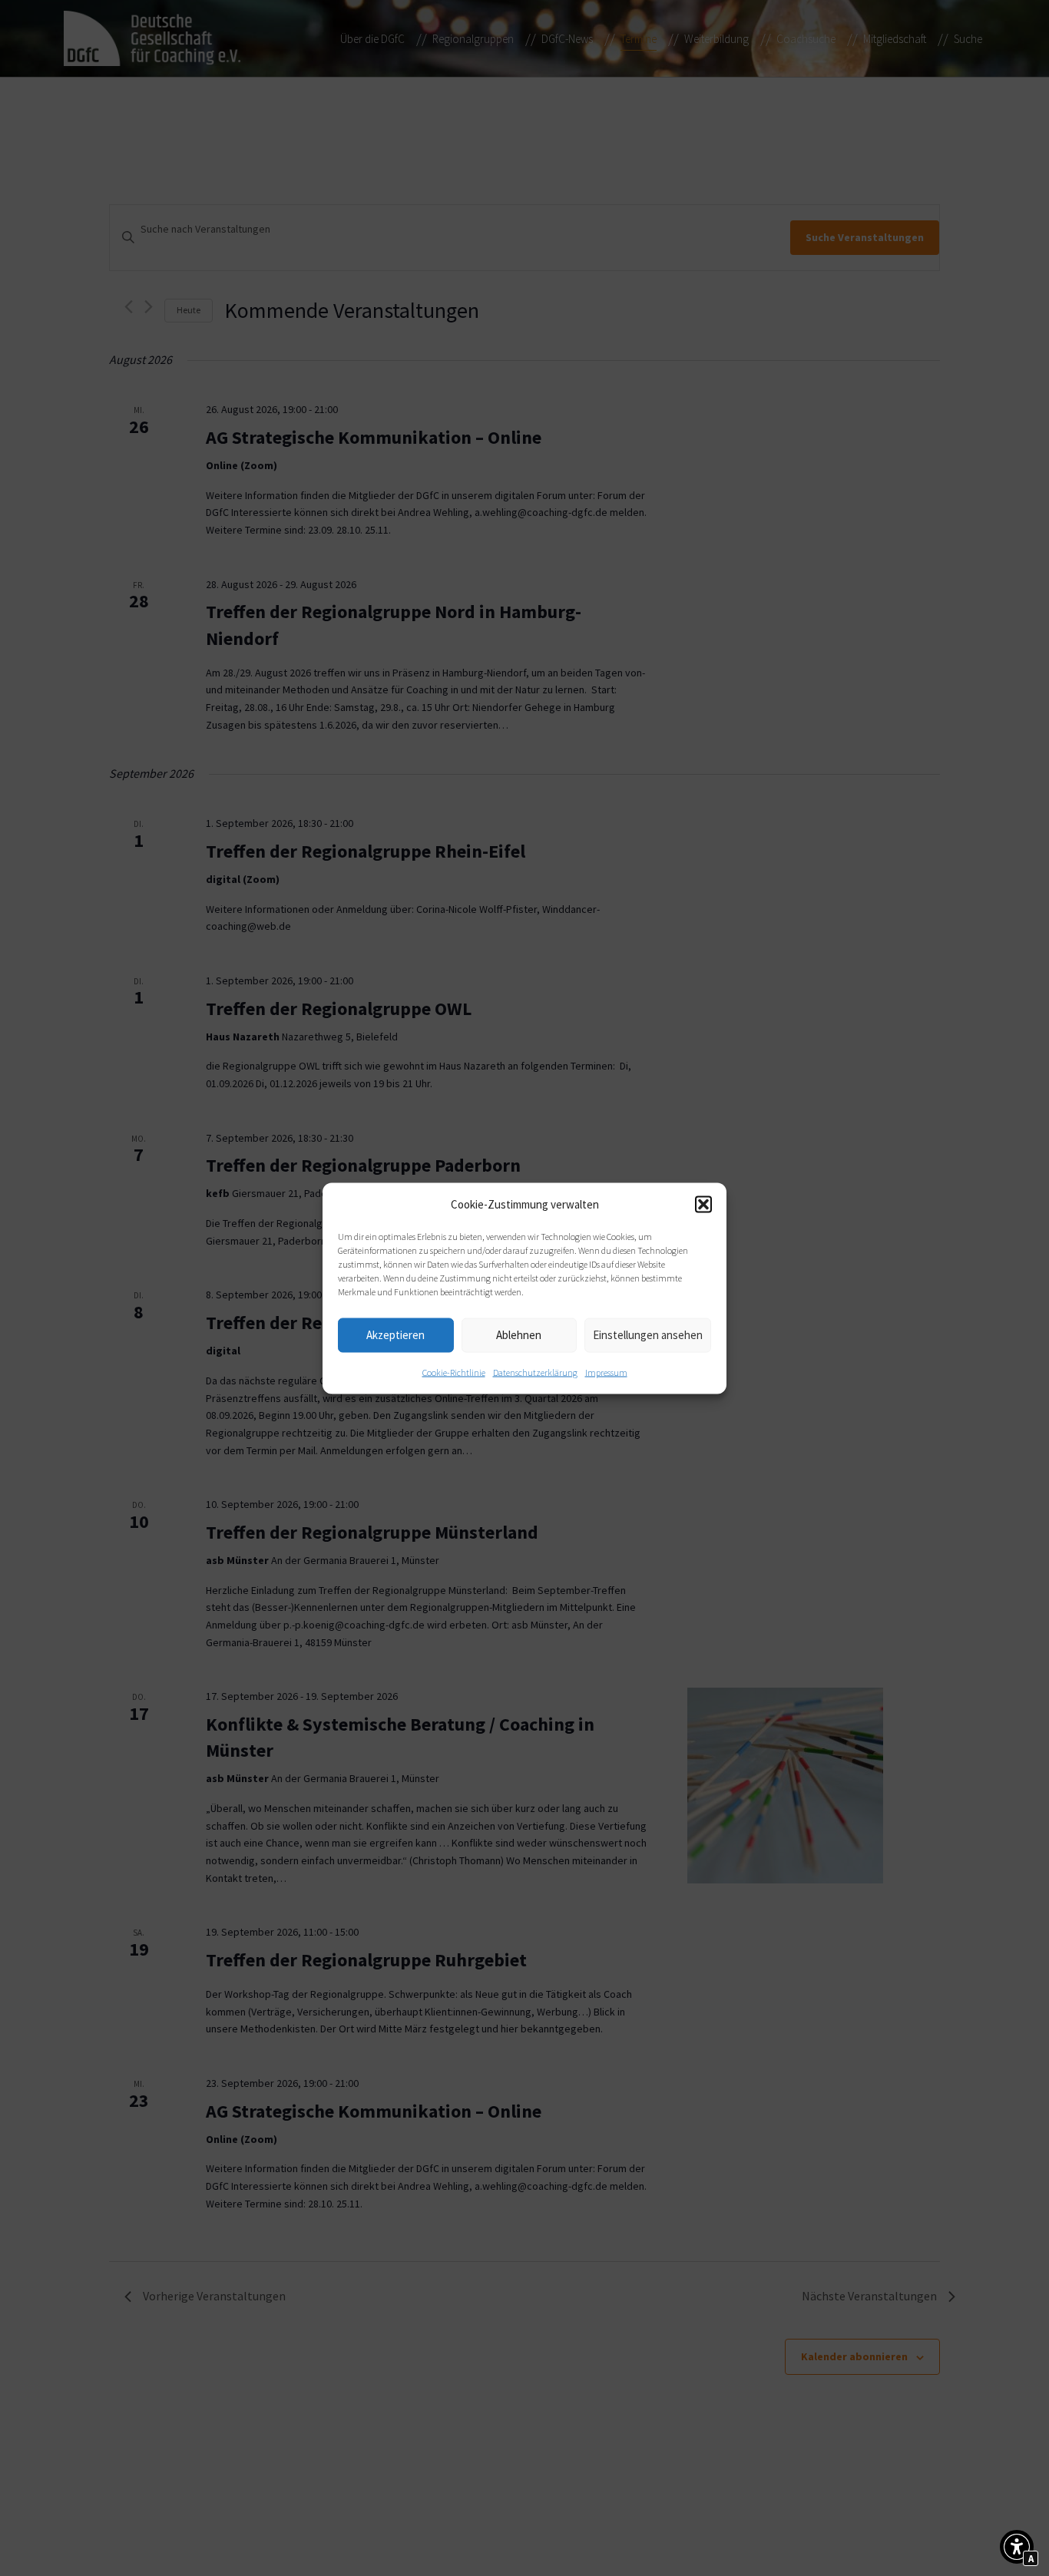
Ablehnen (519, 1335)
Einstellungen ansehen (648, 1335)
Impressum (606, 1372)
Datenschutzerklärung (535, 1372)
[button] (703, 1204)
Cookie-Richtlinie (454, 1372)
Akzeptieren (395, 1335)
